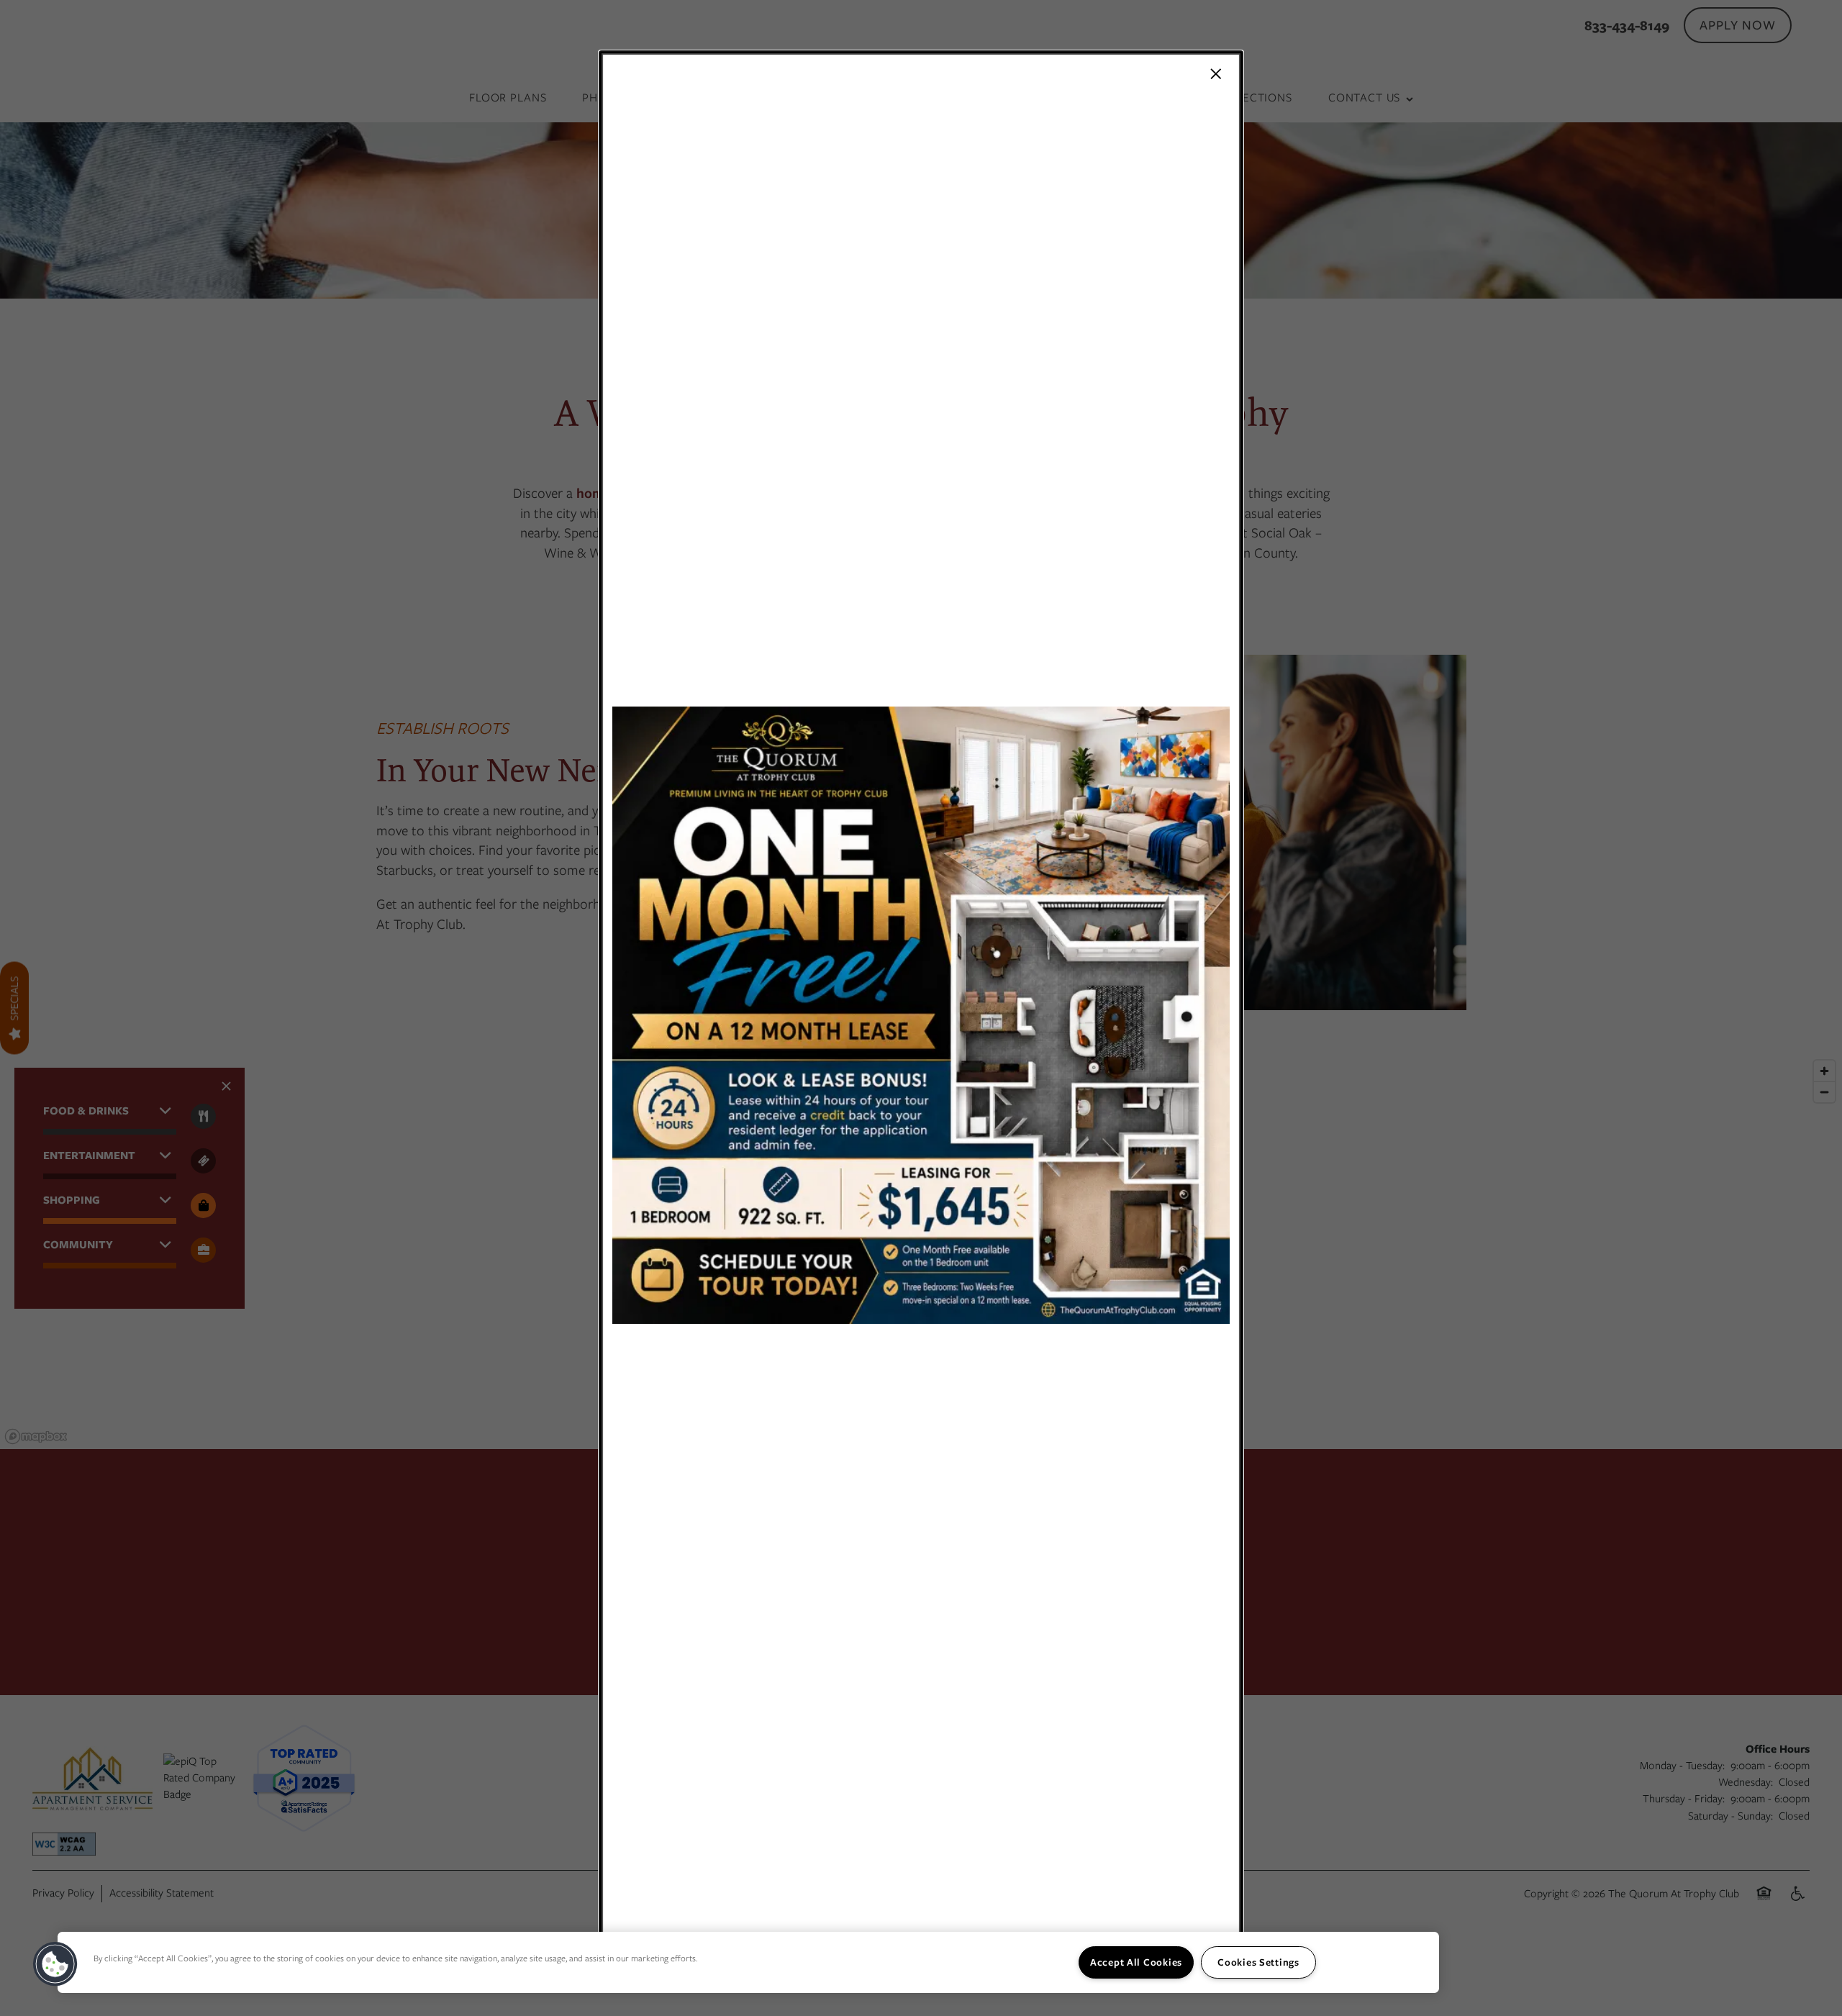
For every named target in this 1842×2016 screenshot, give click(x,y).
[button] (55, 1964)
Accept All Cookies (1136, 1962)
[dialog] (921, 1008)
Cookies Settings (1258, 1962)
